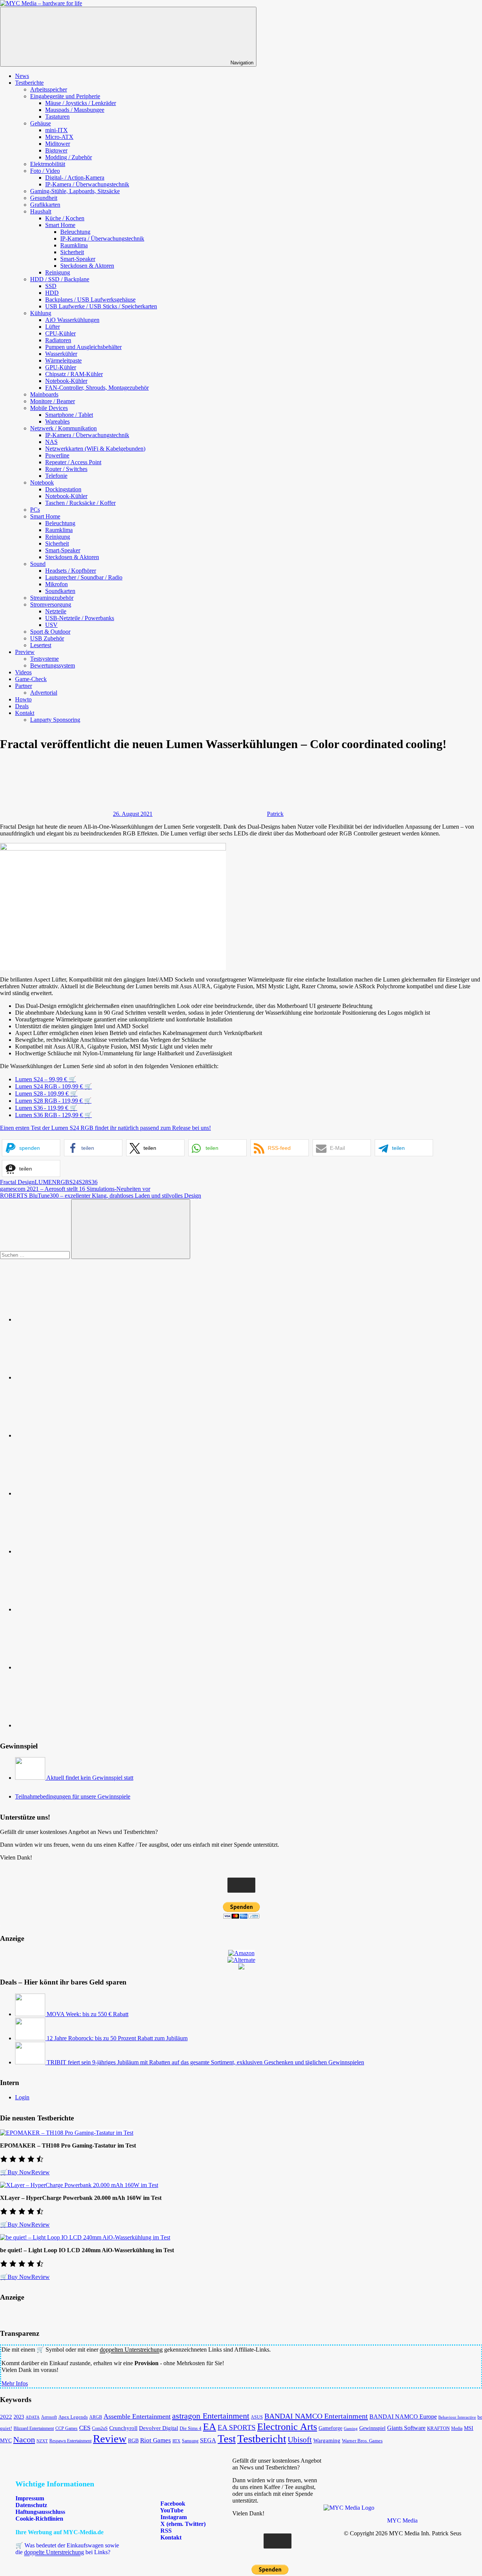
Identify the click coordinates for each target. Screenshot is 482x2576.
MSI (469, 2428)
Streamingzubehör (52, 598)
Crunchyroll (123, 2428)
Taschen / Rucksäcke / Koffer (80, 503)
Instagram (173, 2517)
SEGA (208, 2440)
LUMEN (46, 1182)
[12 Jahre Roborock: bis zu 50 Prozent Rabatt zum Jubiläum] (31, 2038)
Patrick (275, 814)
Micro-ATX (59, 137)
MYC (6, 2441)
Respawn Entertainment (70, 2441)
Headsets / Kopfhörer (71, 571)
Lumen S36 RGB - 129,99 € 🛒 (53, 1115)
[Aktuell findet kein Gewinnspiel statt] (31, 1778)
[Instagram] (72, 1493)
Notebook (42, 482)
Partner (24, 686)
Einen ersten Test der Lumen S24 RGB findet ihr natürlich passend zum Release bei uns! (105, 1128)
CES (85, 2428)
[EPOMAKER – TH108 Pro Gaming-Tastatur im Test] (67, 2133)
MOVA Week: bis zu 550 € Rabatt (88, 2014)
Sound (38, 564)
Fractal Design (17, 1182)
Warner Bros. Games (362, 2441)
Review (40, 2172)
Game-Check (31, 679)
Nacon (24, 2440)
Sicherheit (72, 252)
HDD (52, 293)
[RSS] (72, 1667)
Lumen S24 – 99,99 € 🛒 (46, 1079)
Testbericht (262, 2439)
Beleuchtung (75, 232)
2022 (6, 2417)
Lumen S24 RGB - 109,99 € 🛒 (53, 1086)
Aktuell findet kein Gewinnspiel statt (90, 1778)
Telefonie (56, 476)
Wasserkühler (61, 354)
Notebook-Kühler (66, 381)
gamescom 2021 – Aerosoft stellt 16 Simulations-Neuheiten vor (75, 1189)
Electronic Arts (287, 2427)
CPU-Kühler (60, 333)
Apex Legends (73, 2417)
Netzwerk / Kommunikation (63, 428)
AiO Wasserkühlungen (72, 320)
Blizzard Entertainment (34, 2428)
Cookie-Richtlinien (39, 2519)
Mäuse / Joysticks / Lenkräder (81, 103)
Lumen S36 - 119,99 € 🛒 (46, 1108)
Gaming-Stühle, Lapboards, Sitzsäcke (75, 191)
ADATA (33, 2417)
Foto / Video (45, 171)
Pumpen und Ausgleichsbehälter (83, 347)
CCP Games (66, 2428)
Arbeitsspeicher (49, 89)
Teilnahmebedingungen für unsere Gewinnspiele (73, 1796)
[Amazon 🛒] (72, 1609)
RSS (165, 2531)
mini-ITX (56, 130)
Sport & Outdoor (50, 632)
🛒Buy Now (16, 2172)
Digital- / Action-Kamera (75, 178)
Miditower (58, 144)
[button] (31, 1148)
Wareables (57, 421)
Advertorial (44, 693)
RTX (176, 2441)
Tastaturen (57, 117)
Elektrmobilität (48, 164)
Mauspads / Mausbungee (75, 110)
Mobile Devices (49, 408)
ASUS (257, 2417)
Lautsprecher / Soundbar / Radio (84, 577)
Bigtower (56, 150)
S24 (74, 1182)
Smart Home (60, 225)
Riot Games (156, 2440)
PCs (35, 510)
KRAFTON (438, 2428)
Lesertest (41, 645)
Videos (23, 672)
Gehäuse (40, 123)
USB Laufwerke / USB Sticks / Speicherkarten (101, 306)
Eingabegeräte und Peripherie (65, 96)
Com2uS (100, 2428)
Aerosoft (49, 2417)
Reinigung (58, 272)
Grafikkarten (45, 205)
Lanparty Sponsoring (55, 720)
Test (227, 2439)
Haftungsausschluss (40, 2512)
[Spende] (72, 1319)
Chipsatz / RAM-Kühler (74, 374)
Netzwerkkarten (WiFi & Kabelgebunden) (95, 449)
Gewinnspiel (372, 2428)
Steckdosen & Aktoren (87, 266)
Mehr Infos (15, 2383)
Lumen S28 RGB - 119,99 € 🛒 (53, 1101)
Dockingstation (63, 489)
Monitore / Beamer (53, 401)
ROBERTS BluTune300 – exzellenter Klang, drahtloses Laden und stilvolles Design (101, 1196)
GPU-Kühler (61, 367)
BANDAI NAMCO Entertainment (316, 2416)
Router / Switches (66, 469)
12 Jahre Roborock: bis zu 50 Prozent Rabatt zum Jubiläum (117, 2038)
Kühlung (41, 313)
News (22, 76)
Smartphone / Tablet (69, 415)
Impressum (30, 2498)
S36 (93, 1182)
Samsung (190, 2441)
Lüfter (53, 327)
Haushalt (41, 211)
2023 (19, 2417)
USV (51, 625)
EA (210, 2427)
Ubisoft (300, 2440)
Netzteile (56, 611)
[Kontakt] (72, 1725)
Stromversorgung (51, 604)
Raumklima (74, 245)
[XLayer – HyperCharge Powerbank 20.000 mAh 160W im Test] (79, 2185)
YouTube (171, 2510)
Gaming (351, 2428)
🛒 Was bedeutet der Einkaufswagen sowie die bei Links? (67, 2549)
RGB (63, 1182)
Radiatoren (58, 340)
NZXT (42, 2441)
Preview (25, 652)
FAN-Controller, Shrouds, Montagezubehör (97, 388)
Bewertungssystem (53, 665)
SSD (51, 286)
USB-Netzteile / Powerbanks (80, 618)
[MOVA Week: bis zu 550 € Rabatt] (31, 2014)
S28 (83, 1182)
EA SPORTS (237, 2427)
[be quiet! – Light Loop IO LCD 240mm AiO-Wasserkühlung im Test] (85, 2237)
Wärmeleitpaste (63, 360)
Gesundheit (44, 198)
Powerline (57, 455)
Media (457, 2428)
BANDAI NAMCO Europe (403, 2417)
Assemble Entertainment (137, 2416)
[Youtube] (72, 1435)
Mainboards (44, 394)
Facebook (172, 2504)
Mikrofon (56, 584)
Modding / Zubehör (69, 157)
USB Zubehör (47, 638)
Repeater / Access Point (73, 462)
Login (22, 2097)
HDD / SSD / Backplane (60, 279)
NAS (51, 442)
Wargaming (327, 2440)
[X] (72, 1551)
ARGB (96, 2417)
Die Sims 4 (191, 2428)
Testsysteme (44, 659)
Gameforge (330, 2428)
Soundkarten (60, 591)
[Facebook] (72, 1377)
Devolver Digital (159, 2428)
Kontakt (25, 713)
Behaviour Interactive (457, 2417)
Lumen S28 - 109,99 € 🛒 (46, 1094)
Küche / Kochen (65, 218)
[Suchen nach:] (36, 1255)
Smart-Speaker (78, 259)
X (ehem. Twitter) (182, 2524)
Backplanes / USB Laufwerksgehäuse (90, 300)
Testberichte (29, 83)
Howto (23, 699)
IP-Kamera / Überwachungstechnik (87, 184)
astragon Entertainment (211, 2416)
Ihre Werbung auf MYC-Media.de (59, 2532)
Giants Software (406, 2428)
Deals (22, 706)
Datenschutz (31, 2505)
